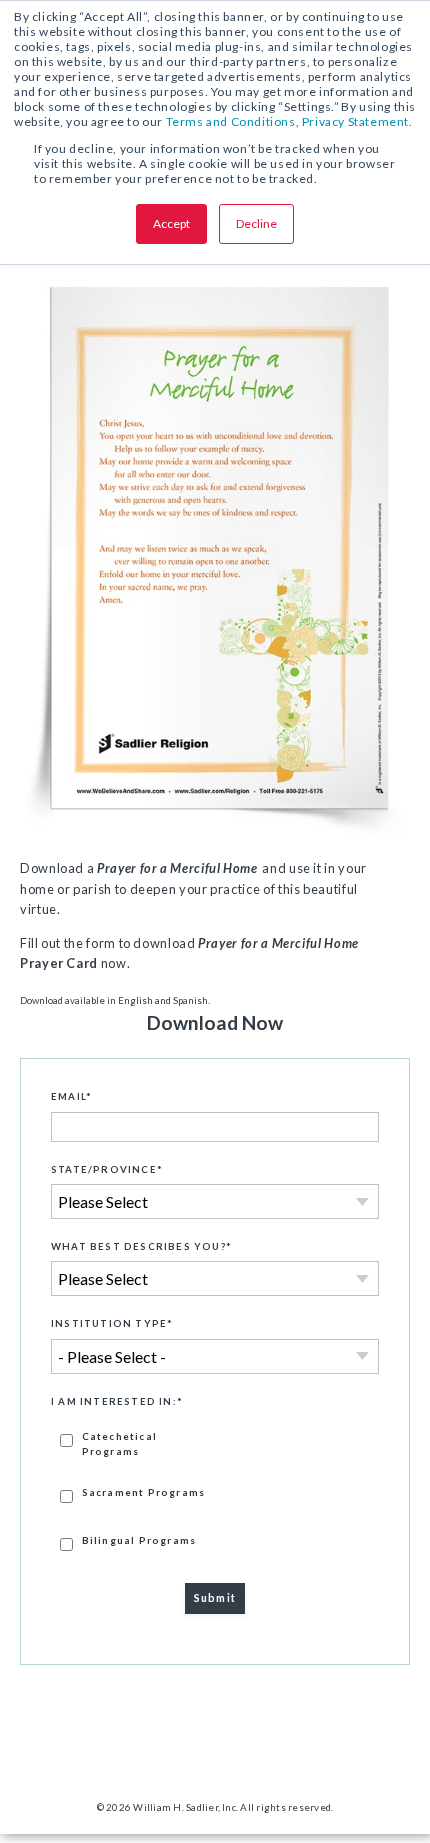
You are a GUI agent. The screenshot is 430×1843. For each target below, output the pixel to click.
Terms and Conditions (231, 121)
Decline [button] (256, 223)
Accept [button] (171, 223)
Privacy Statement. (357, 121)
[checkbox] (215, 1490)
